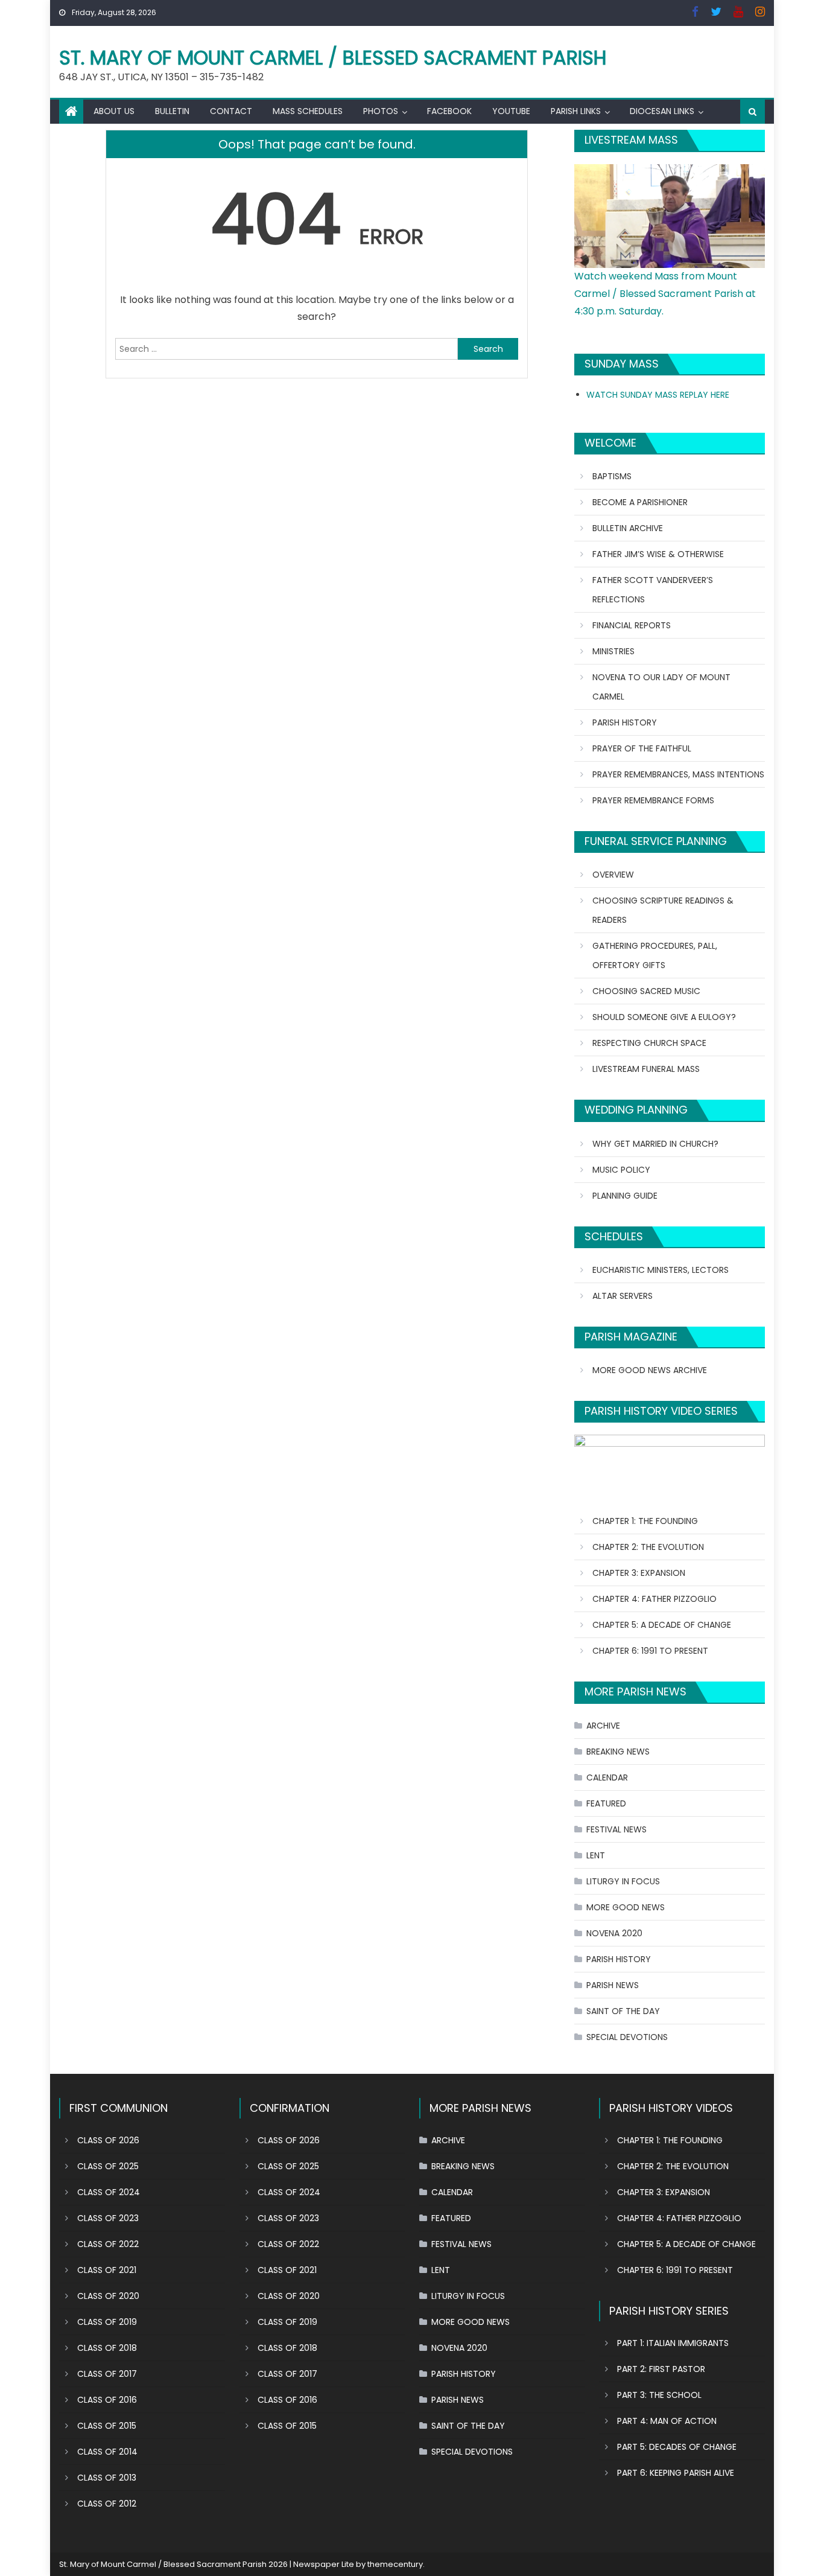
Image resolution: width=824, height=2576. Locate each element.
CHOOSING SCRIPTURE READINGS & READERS (663, 910)
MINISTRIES (613, 651)
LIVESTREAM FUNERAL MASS (646, 1069)
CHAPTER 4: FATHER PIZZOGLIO (654, 1599)
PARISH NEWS (613, 1985)
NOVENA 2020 (614, 1933)
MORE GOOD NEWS (626, 1907)
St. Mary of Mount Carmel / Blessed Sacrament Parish (333, 58)
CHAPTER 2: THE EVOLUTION (648, 1547)
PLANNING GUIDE (625, 1196)
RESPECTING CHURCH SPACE (649, 1043)
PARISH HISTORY (625, 722)
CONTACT (231, 111)
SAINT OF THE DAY (623, 2011)
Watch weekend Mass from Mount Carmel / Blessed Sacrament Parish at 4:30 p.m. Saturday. (665, 294)
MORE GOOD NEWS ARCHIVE (650, 1370)
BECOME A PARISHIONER (640, 502)
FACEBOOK (449, 111)
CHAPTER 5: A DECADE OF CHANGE (662, 1625)
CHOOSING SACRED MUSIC (646, 991)
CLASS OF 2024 (109, 2192)
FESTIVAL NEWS (616, 1829)
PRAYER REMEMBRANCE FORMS (653, 800)
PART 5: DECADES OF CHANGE (677, 2447)
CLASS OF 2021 (107, 2270)
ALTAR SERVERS (623, 1296)
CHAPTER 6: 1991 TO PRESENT (650, 1651)
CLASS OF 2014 (107, 2452)
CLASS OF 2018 (107, 2348)
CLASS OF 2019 (107, 2322)
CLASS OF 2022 (108, 2244)
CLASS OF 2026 (108, 2140)
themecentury (395, 2564)
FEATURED (606, 1803)
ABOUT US (114, 111)
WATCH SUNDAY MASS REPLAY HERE (658, 395)
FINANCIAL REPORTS (632, 625)
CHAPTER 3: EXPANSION (639, 1573)
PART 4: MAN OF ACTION (667, 2421)
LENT (596, 1855)
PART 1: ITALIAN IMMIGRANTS (673, 2343)
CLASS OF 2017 (107, 2374)
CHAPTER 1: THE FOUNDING (645, 1521)
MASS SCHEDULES (308, 111)
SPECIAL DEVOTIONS (627, 2037)
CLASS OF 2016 (107, 2400)
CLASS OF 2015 (107, 2426)
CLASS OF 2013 (107, 2478)
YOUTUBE (511, 111)
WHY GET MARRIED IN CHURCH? (655, 1144)
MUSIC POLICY (621, 1170)
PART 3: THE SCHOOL (659, 2395)
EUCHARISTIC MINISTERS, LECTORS (661, 1270)
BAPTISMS (612, 476)
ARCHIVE (603, 1726)
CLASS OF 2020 (108, 2296)
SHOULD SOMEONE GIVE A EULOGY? (664, 1017)
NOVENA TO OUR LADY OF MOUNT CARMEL (661, 687)
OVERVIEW (613, 875)
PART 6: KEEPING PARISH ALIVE (676, 2473)
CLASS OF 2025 (108, 2166)
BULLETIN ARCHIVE (628, 528)
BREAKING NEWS (618, 1752)
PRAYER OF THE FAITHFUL (642, 748)
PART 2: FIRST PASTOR (661, 2369)
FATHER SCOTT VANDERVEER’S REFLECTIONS (653, 590)
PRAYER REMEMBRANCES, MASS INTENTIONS (678, 774)
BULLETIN (172, 111)
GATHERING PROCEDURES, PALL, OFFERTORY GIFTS (655, 955)
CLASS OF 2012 (107, 2504)
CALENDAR (607, 1777)
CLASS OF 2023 (108, 2218)
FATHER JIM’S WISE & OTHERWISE (658, 554)
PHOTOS (381, 111)
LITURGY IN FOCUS (623, 1881)
